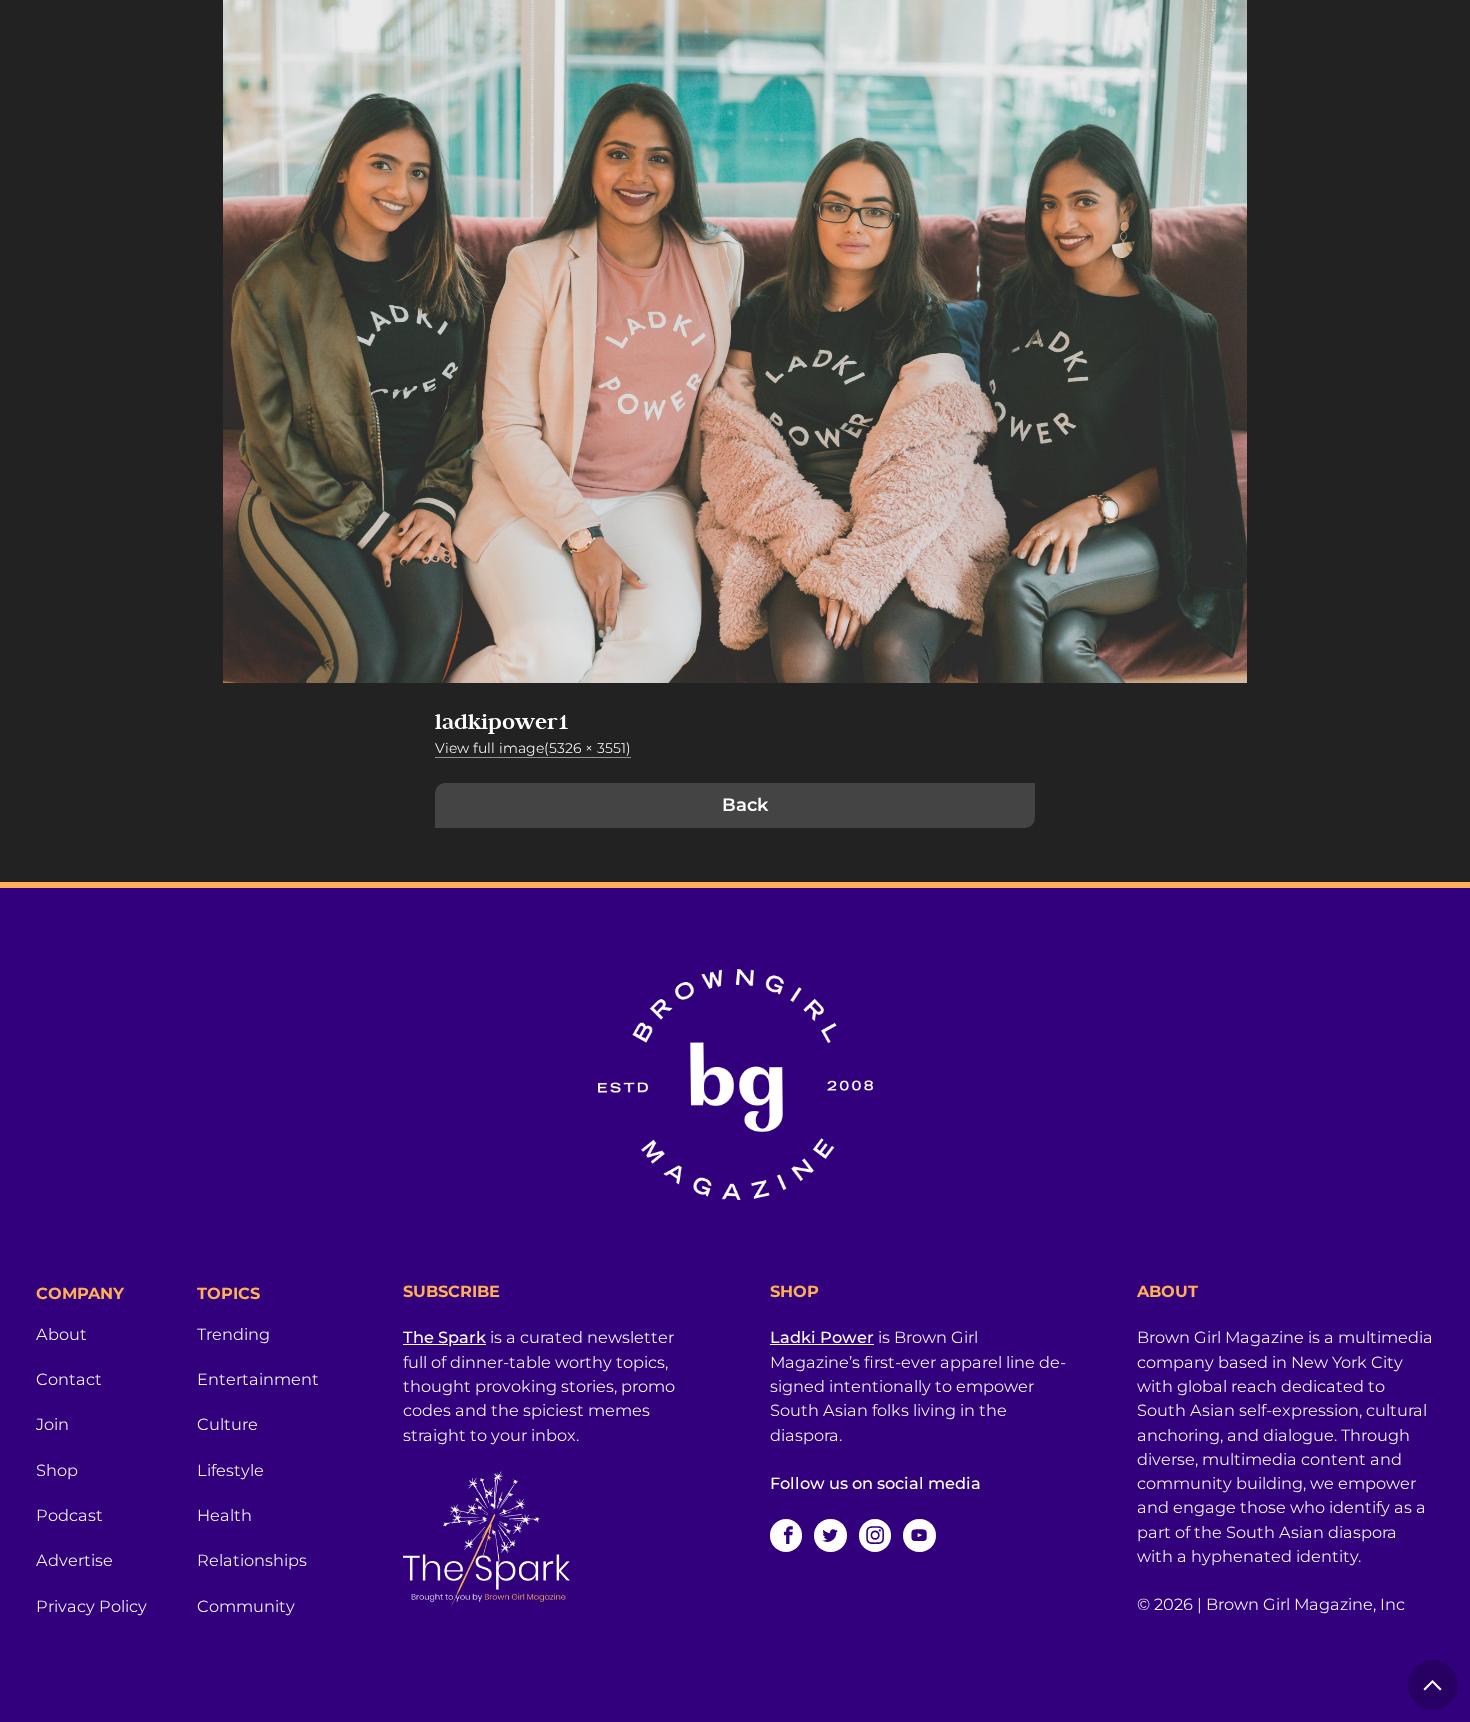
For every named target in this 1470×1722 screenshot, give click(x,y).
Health (224, 1515)
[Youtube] (919, 1535)
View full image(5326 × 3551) (533, 748)
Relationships (252, 1560)
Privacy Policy (91, 1606)
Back (745, 805)
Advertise (74, 1560)
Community (246, 1606)
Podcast (69, 1515)
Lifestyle (230, 1470)
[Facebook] (786, 1535)
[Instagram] (875, 1535)
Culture (227, 1424)
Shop (57, 1470)
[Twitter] (830, 1535)
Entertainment (258, 1379)
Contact (69, 1379)
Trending (233, 1334)
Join (52, 1424)
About (61, 1334)
